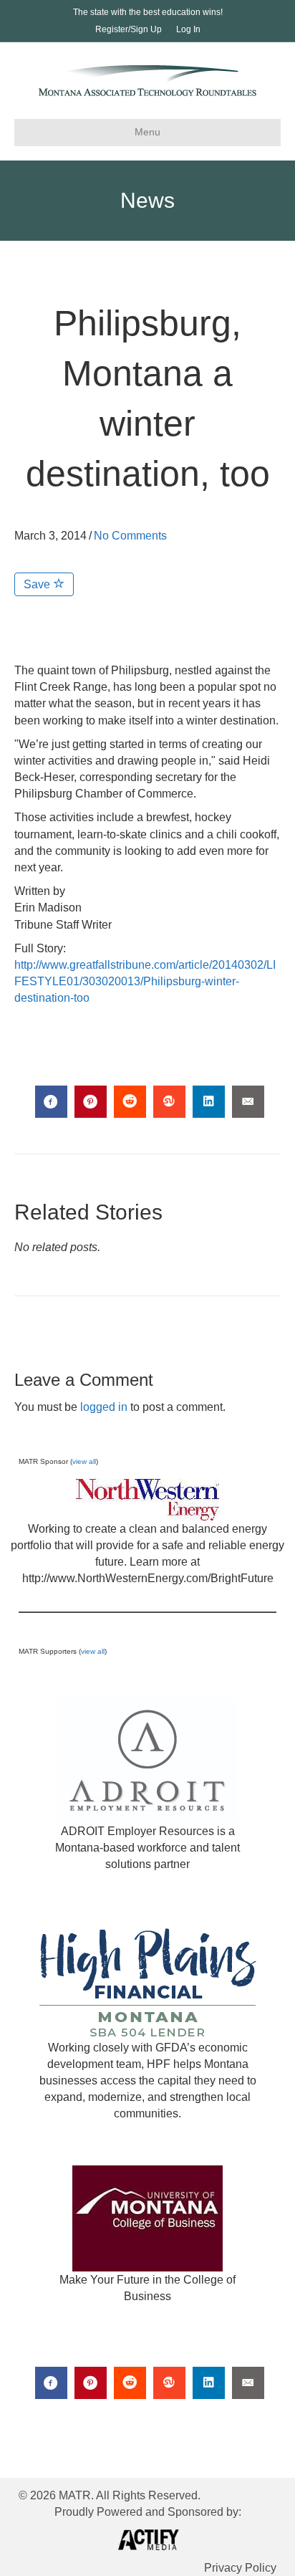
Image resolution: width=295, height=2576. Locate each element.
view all (84, 1461)
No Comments (130, 536)
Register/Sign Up (129, 29)
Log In (188, 29)
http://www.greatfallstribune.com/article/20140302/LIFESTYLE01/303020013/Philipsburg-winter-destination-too (145, 981)
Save (38, 584)
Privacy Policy (240, 2568)
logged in (104, 1407)
